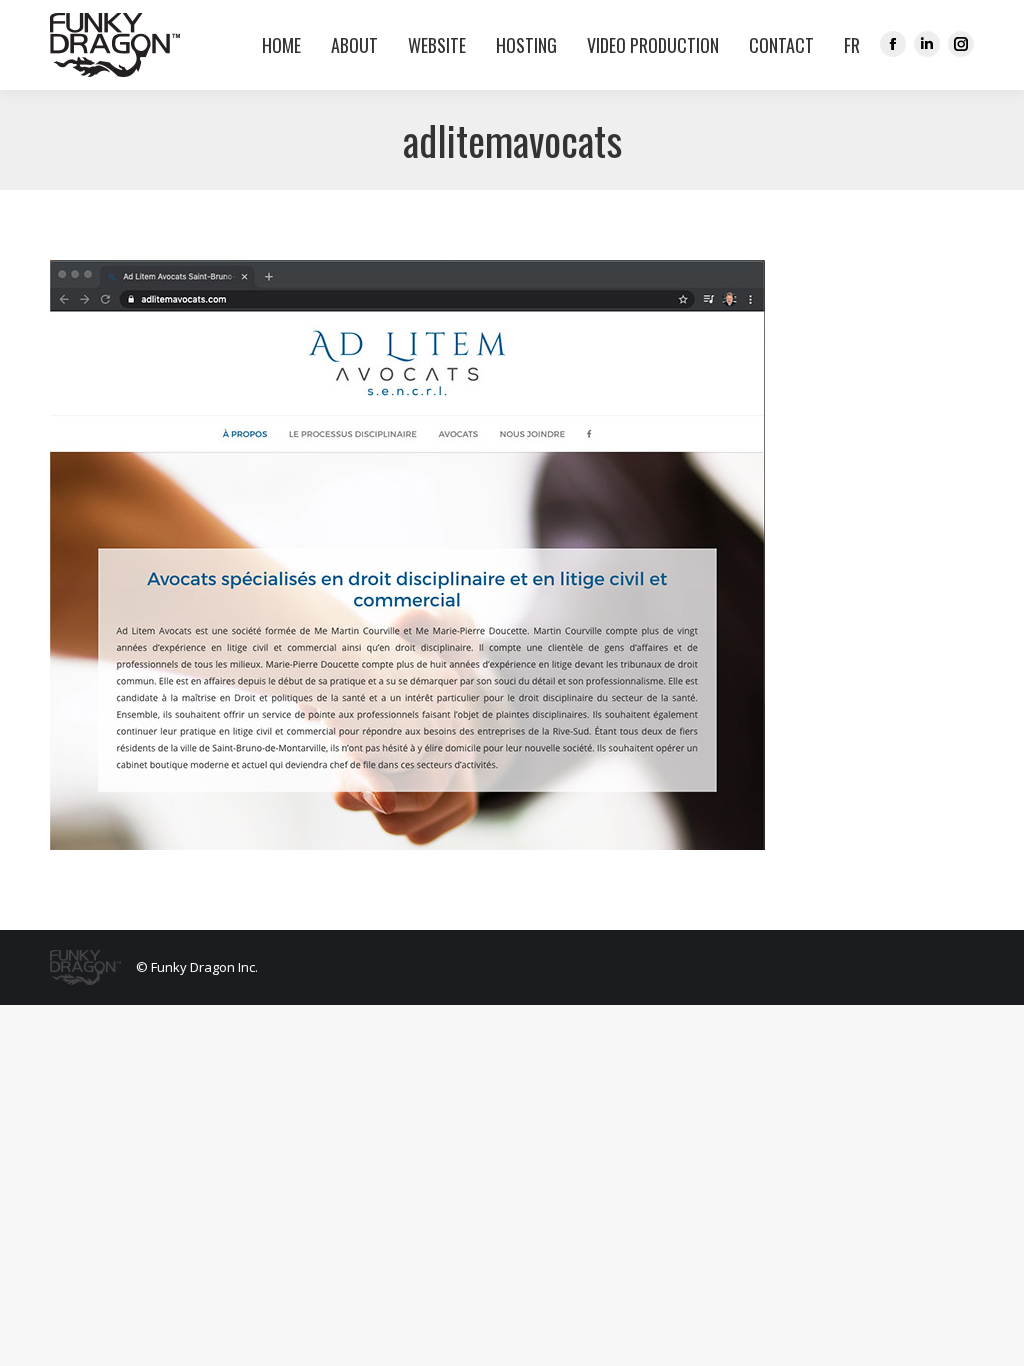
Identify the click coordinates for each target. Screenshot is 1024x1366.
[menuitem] (847, 45)
